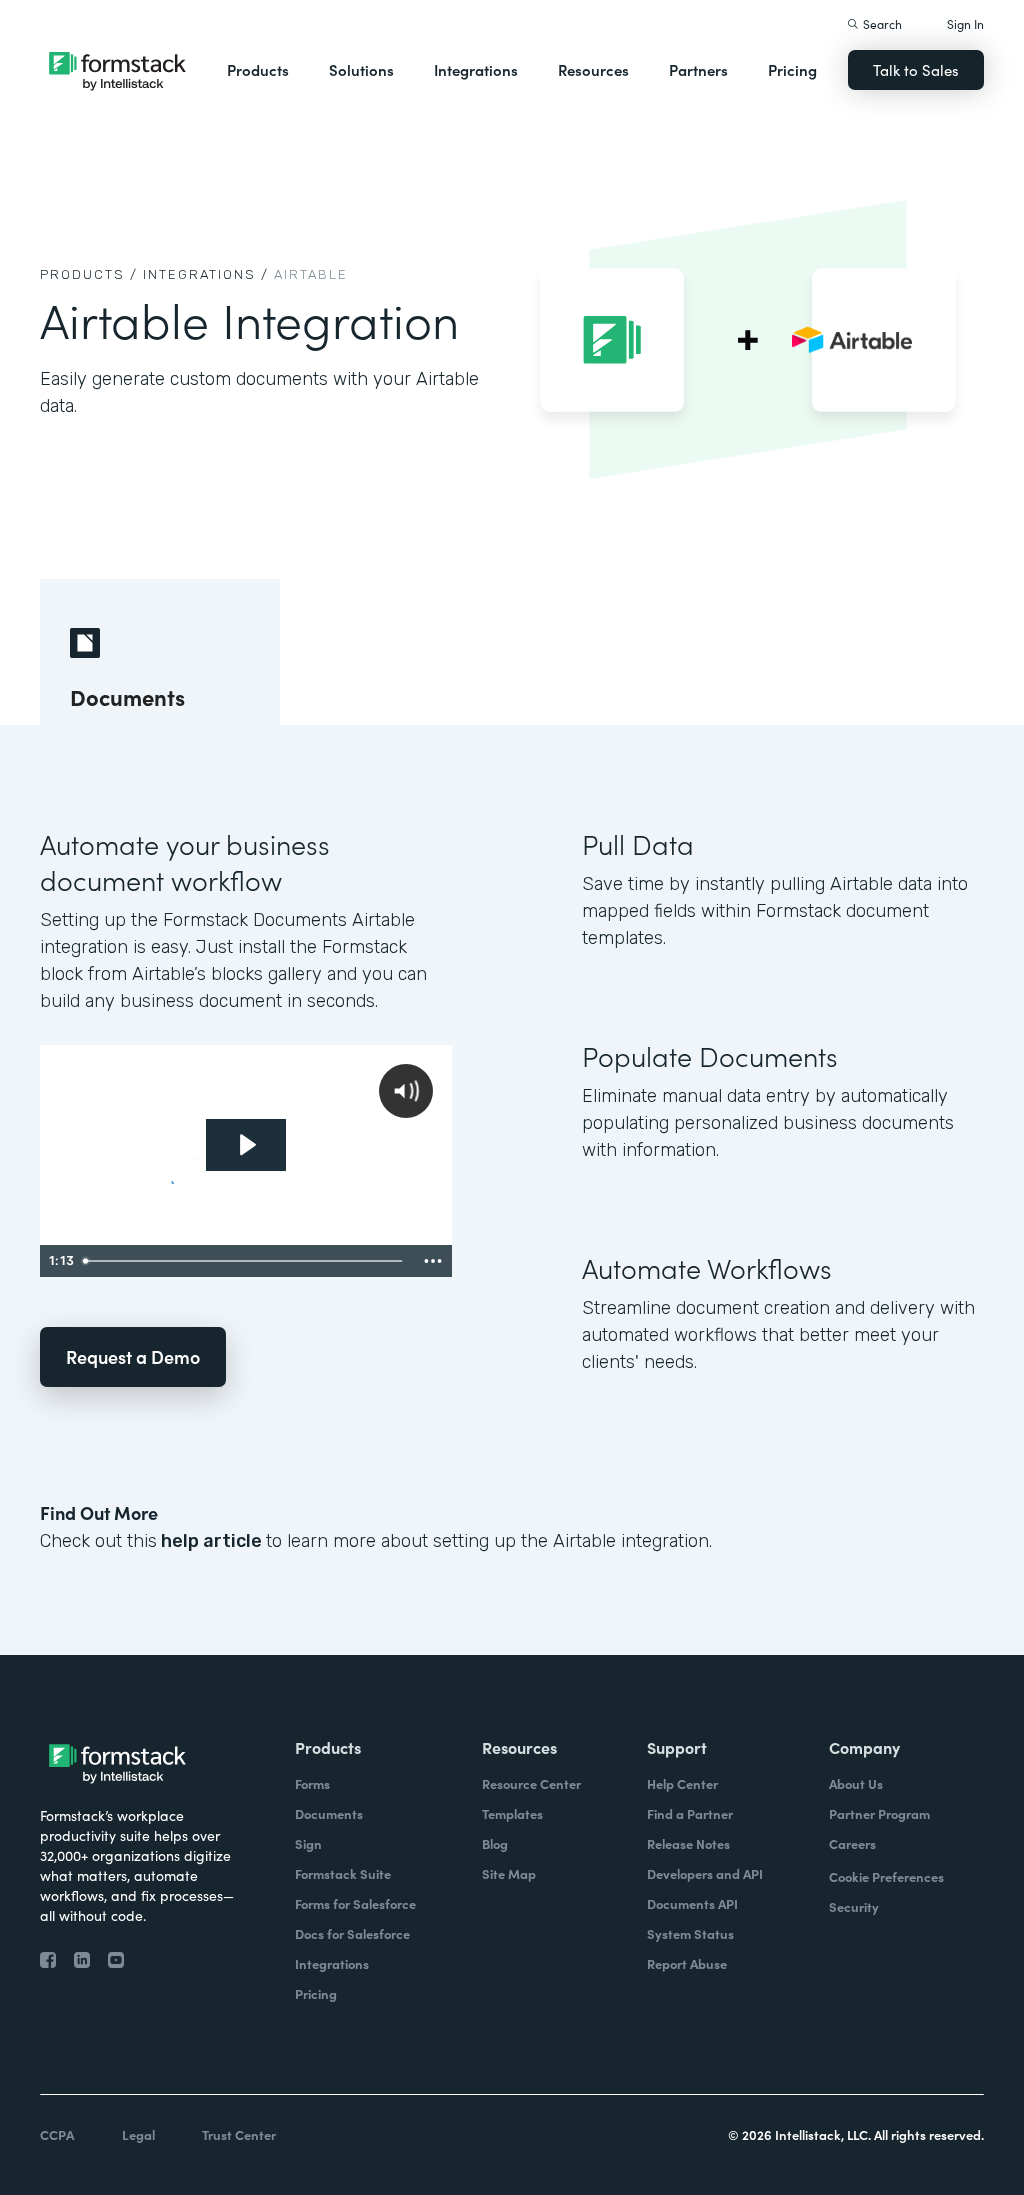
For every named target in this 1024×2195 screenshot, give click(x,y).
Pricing (792, 69)
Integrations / (206, 274)
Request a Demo (133, 1356)
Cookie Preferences (886, 1876)
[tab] (160, 652)
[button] (258, 70)
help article (211, 1541)
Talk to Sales (916, 69)
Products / (89, 274)
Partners (698, 69)
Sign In (965, 23)
